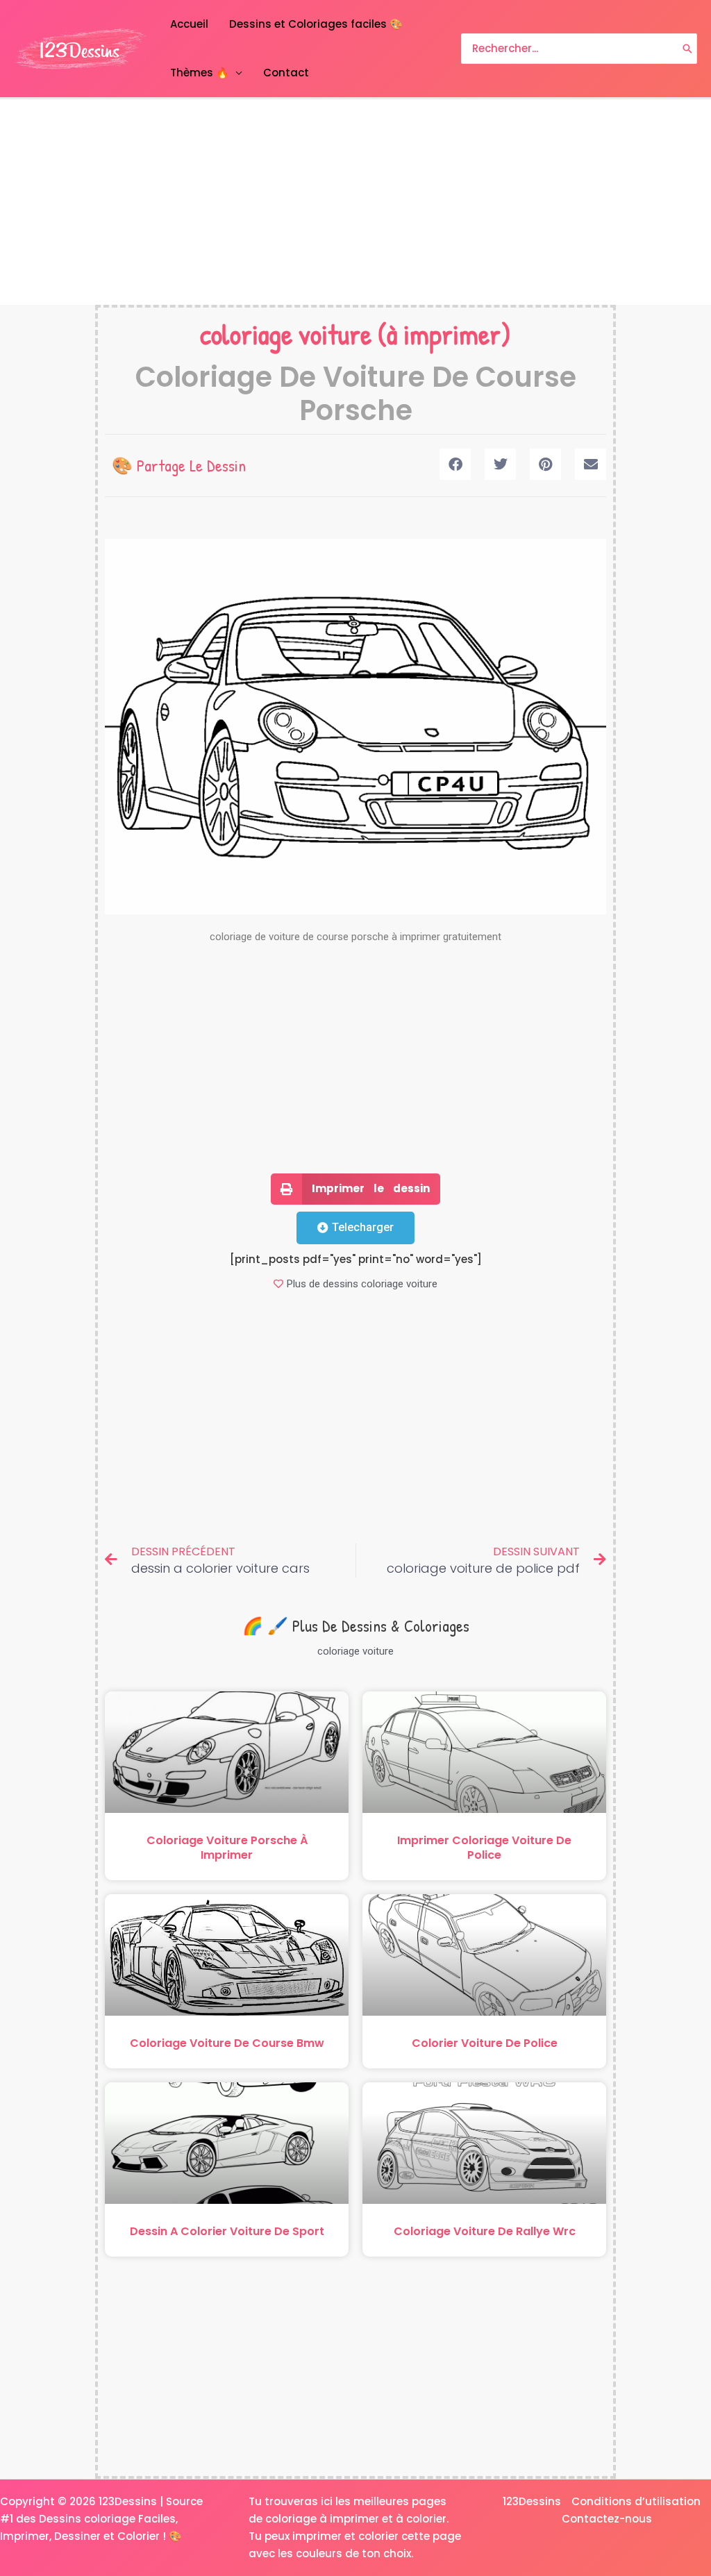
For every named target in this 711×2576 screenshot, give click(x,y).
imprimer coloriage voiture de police (484, 1848)
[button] (455, 464)
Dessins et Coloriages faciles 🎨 (316, 24)
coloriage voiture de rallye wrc (485, 2231)
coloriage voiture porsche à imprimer (227, 1848)
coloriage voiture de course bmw (227, 2043)
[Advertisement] (355, 202)
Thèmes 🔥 (200, 73)
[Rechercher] (687, 49)
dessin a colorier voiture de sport (227, 2231)
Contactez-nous (607, 2519)
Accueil (189, 24)
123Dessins (532, 2501)
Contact (286, 73)
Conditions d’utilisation (636, 2501)
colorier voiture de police (485, 2043)
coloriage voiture (286, 334)
